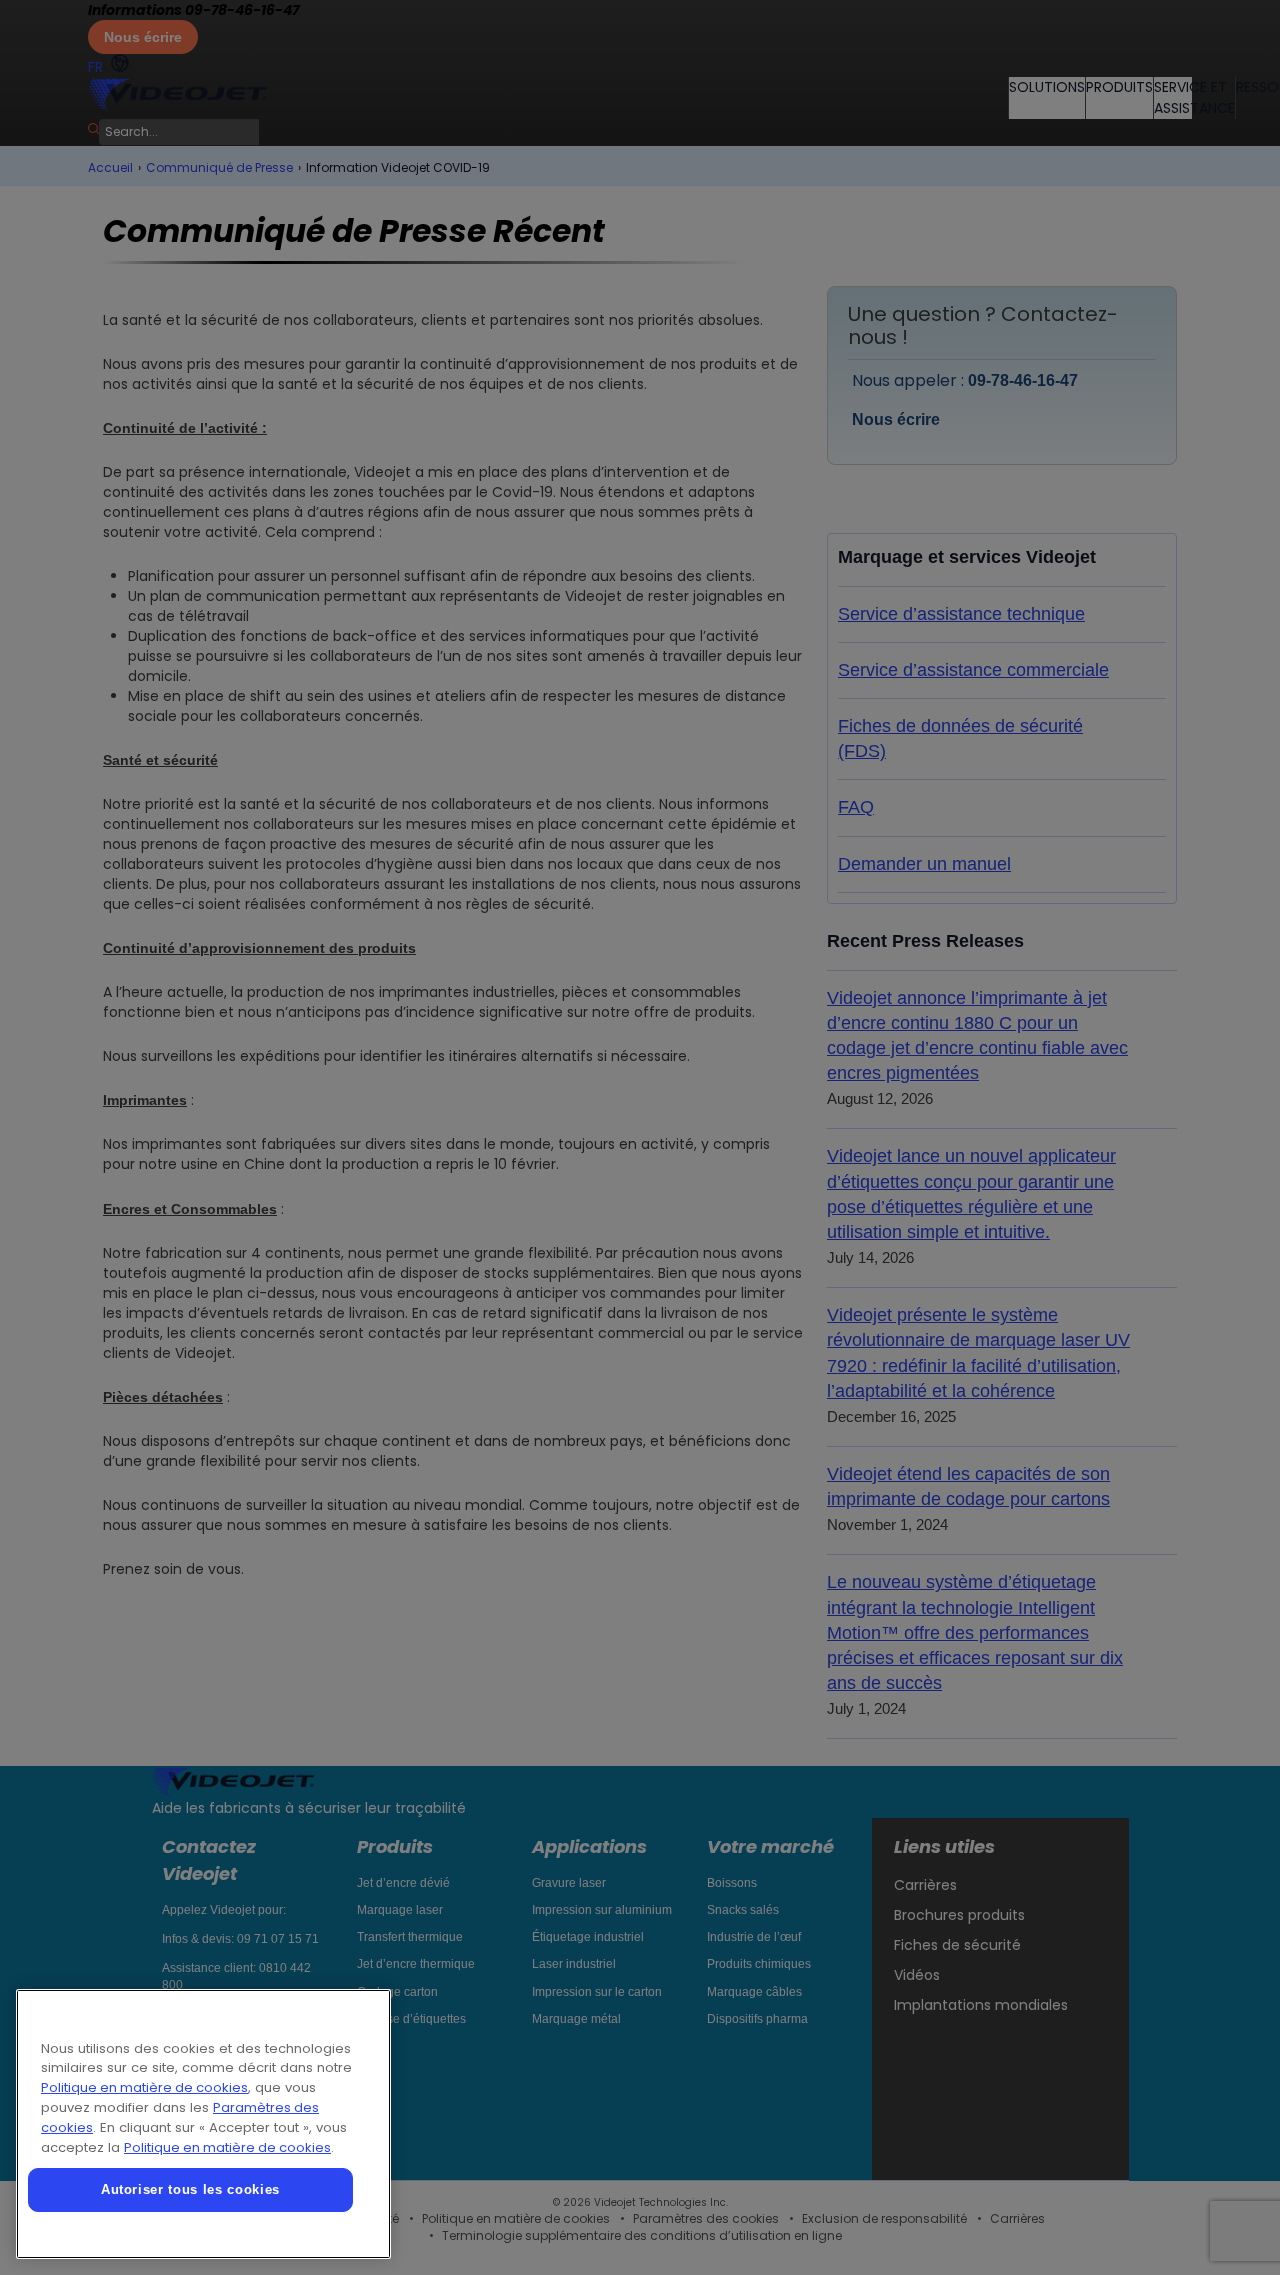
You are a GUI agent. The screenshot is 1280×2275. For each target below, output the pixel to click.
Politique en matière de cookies (144, 2087)
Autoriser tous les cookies (190, 2189)
